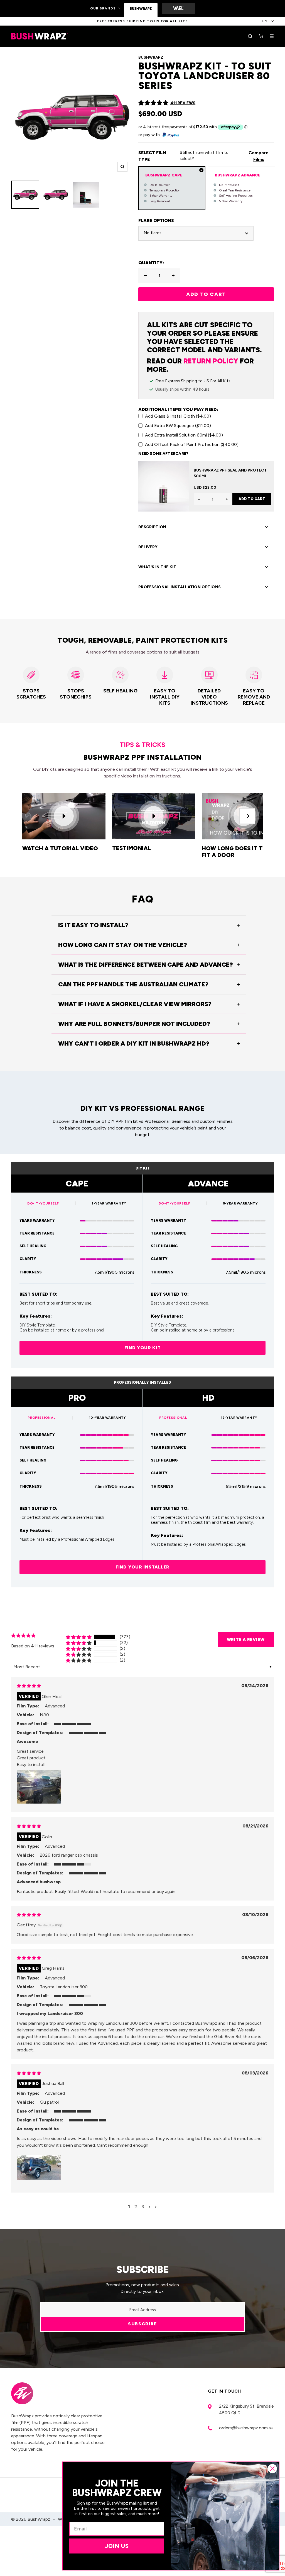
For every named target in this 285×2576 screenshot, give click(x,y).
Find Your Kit (143, 1348)
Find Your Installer (142, 1567)
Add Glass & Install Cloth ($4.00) (178, 416)
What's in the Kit (157, 567)
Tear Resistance (37, 1233)
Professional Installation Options (180, 587)
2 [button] (136, 2207)
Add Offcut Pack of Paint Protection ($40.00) (192, 444)
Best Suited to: (38, 1294)
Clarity (28, 1259)
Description (152, 527)
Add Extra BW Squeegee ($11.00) (178, 426)
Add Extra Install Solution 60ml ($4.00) (184, 435)
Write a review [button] (246, 1640)
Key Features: (36, 1316)
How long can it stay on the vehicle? (123, 945)
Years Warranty (37, 1220)
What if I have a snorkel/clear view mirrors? (135, 1004)
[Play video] (64, 816)
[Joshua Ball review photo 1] (39, 2168)
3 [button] (143, 2207)
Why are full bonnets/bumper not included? (134, 1024)
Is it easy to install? (93, 925)
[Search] (250, 36)
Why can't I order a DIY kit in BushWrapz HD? (134, 1043)
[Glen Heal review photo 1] (39, 1787)
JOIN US (117, 2546)
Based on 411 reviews (33, 1646)
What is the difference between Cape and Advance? (146, 965)
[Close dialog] (272, 2469)
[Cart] (261, 36)
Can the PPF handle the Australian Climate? (133, 984)
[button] (153, 103)
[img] (29, 1686)
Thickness (31, 1272)
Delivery (148, 547)
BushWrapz (151, 57)
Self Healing (33, 1246)
